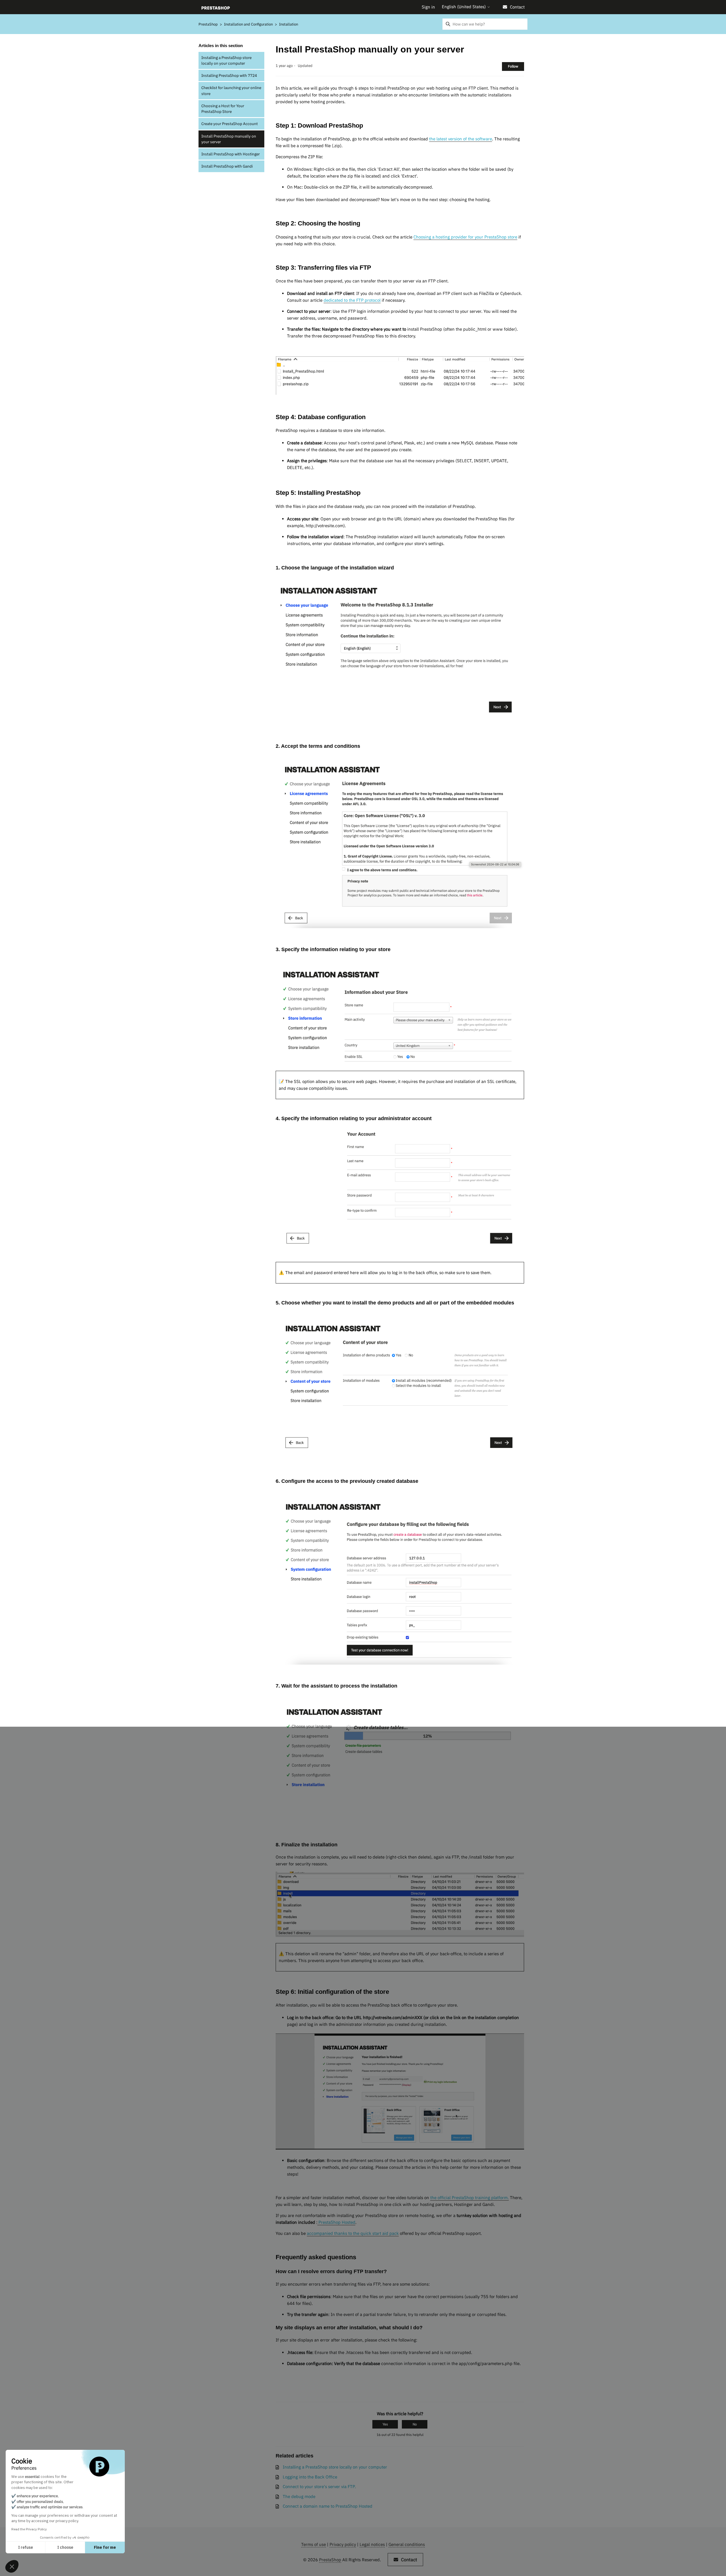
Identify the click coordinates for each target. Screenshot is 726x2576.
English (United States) (464, 7)
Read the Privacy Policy (29, 2529)
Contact (517, 7)
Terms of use (314, 2544)
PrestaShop (208, 24)
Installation (289, 24)
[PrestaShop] (216, 7)
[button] (12, 2566)
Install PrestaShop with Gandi (227, 166)
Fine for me (105, 2547)
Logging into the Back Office (310, 2477)
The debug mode (299, 2496)
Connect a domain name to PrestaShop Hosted (328, 2506)
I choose (65, 2547)
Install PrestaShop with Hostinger (231, 154)
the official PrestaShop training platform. (469, 2198)
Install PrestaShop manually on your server (229, 139)
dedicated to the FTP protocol (352, 300)
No (415, 2424)
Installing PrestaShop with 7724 (229, 75)
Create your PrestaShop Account (230, 124)
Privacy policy (343, 2544)
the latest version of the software (461, 139)
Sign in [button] (428, 7)
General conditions (407, 2544)
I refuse (26, 2547)
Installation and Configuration (249, 24)
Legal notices (372, 2544)
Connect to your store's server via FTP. (319, 2487)
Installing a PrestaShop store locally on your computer (226, 60)
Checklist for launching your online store (231, 90)
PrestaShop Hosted (336, 2222)
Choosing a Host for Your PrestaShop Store (223, 109)
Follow (513, 66)
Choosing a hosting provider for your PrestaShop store (465, 237)
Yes (385, 2424)
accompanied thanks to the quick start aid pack (353, 2233)
